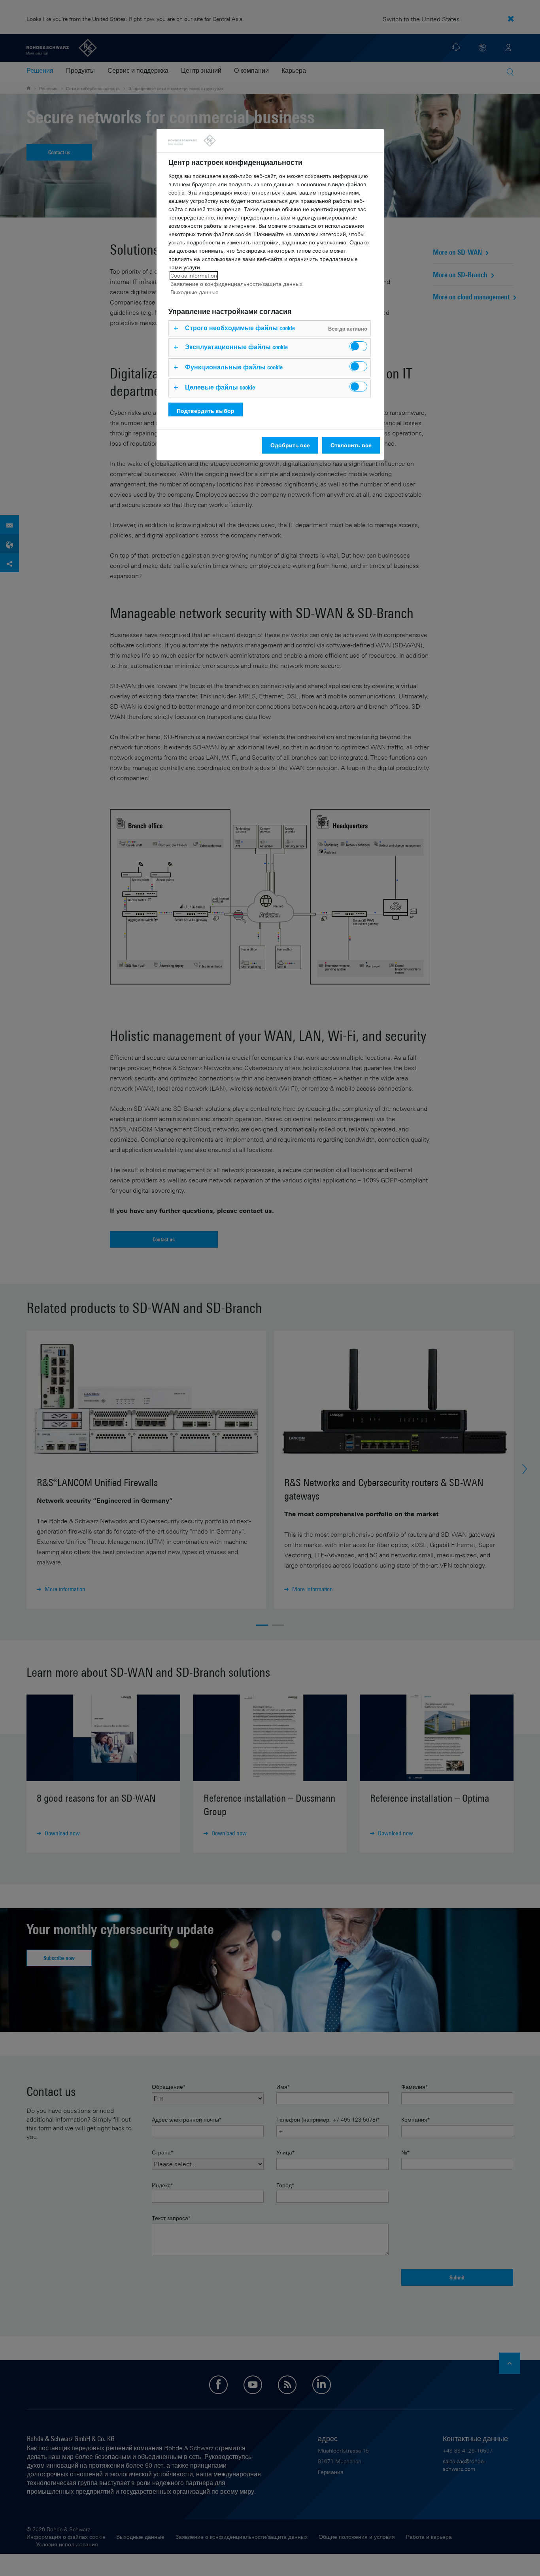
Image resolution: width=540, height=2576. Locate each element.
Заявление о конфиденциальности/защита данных (236, 284)
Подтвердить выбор (206, 411)
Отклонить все (351, 445)
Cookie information (194, 275)
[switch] (358, 346)
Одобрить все (290, 445)
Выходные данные (194, 292)
